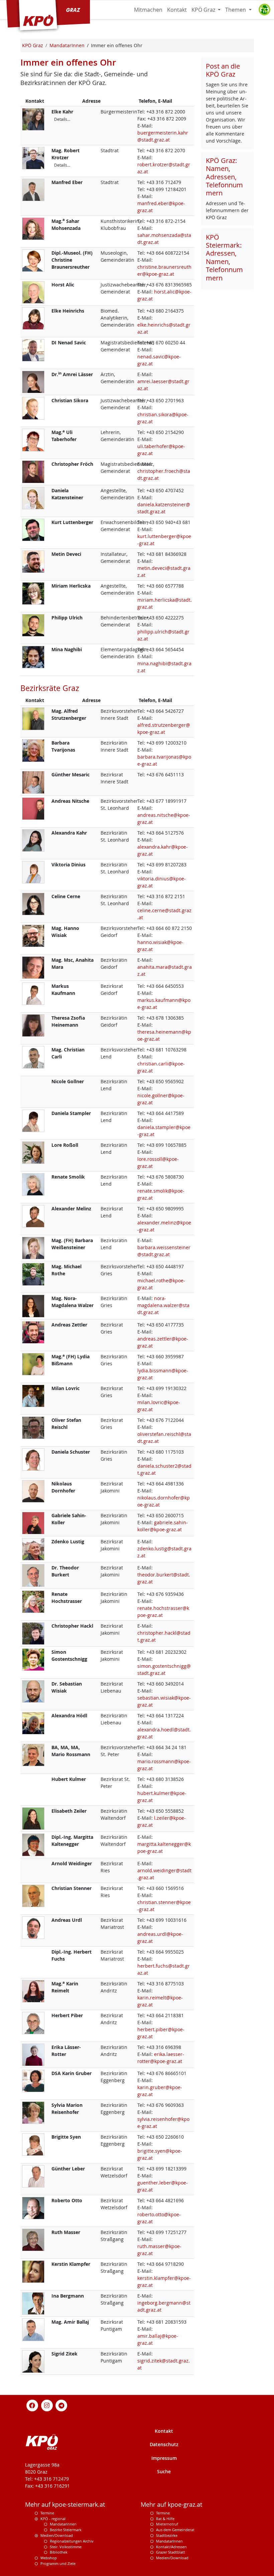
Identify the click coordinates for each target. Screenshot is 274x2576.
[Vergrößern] (33, 119)
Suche (164, 2471)
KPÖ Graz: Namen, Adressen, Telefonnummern (224, 177)
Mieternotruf (167, 2524)
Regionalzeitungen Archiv (72, 2541)
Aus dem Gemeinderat (175, 2530)
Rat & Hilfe (165, 2519)
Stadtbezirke (167, 2535)
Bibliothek (59, 2552)
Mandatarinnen (63, 2524)
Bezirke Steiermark (66, 2530)
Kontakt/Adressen (171, 2547)
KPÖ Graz (204, 10)
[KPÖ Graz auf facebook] (32, 2405)
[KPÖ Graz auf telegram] (61, 2405)
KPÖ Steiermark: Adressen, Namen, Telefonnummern (224, 257)
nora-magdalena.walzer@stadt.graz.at (163, 1305)
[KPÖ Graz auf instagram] (47, 2405)
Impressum (164, 2458)
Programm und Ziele (58, 2563)
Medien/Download (57, 2535)
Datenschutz (164, 2444)
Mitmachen (148, 10)
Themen (236, 10)
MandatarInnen (169, 2541)
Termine (47, 2513)
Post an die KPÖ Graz (223, 70)
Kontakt (177, 10)
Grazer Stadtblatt (171, 2552)
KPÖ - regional (53, 2519)
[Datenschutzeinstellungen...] (264, 10)
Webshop (49, 2558)
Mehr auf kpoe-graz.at (171, 2505)
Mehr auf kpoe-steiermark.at (65, 2505)
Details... (62, 119)
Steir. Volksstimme (66, 2547)
